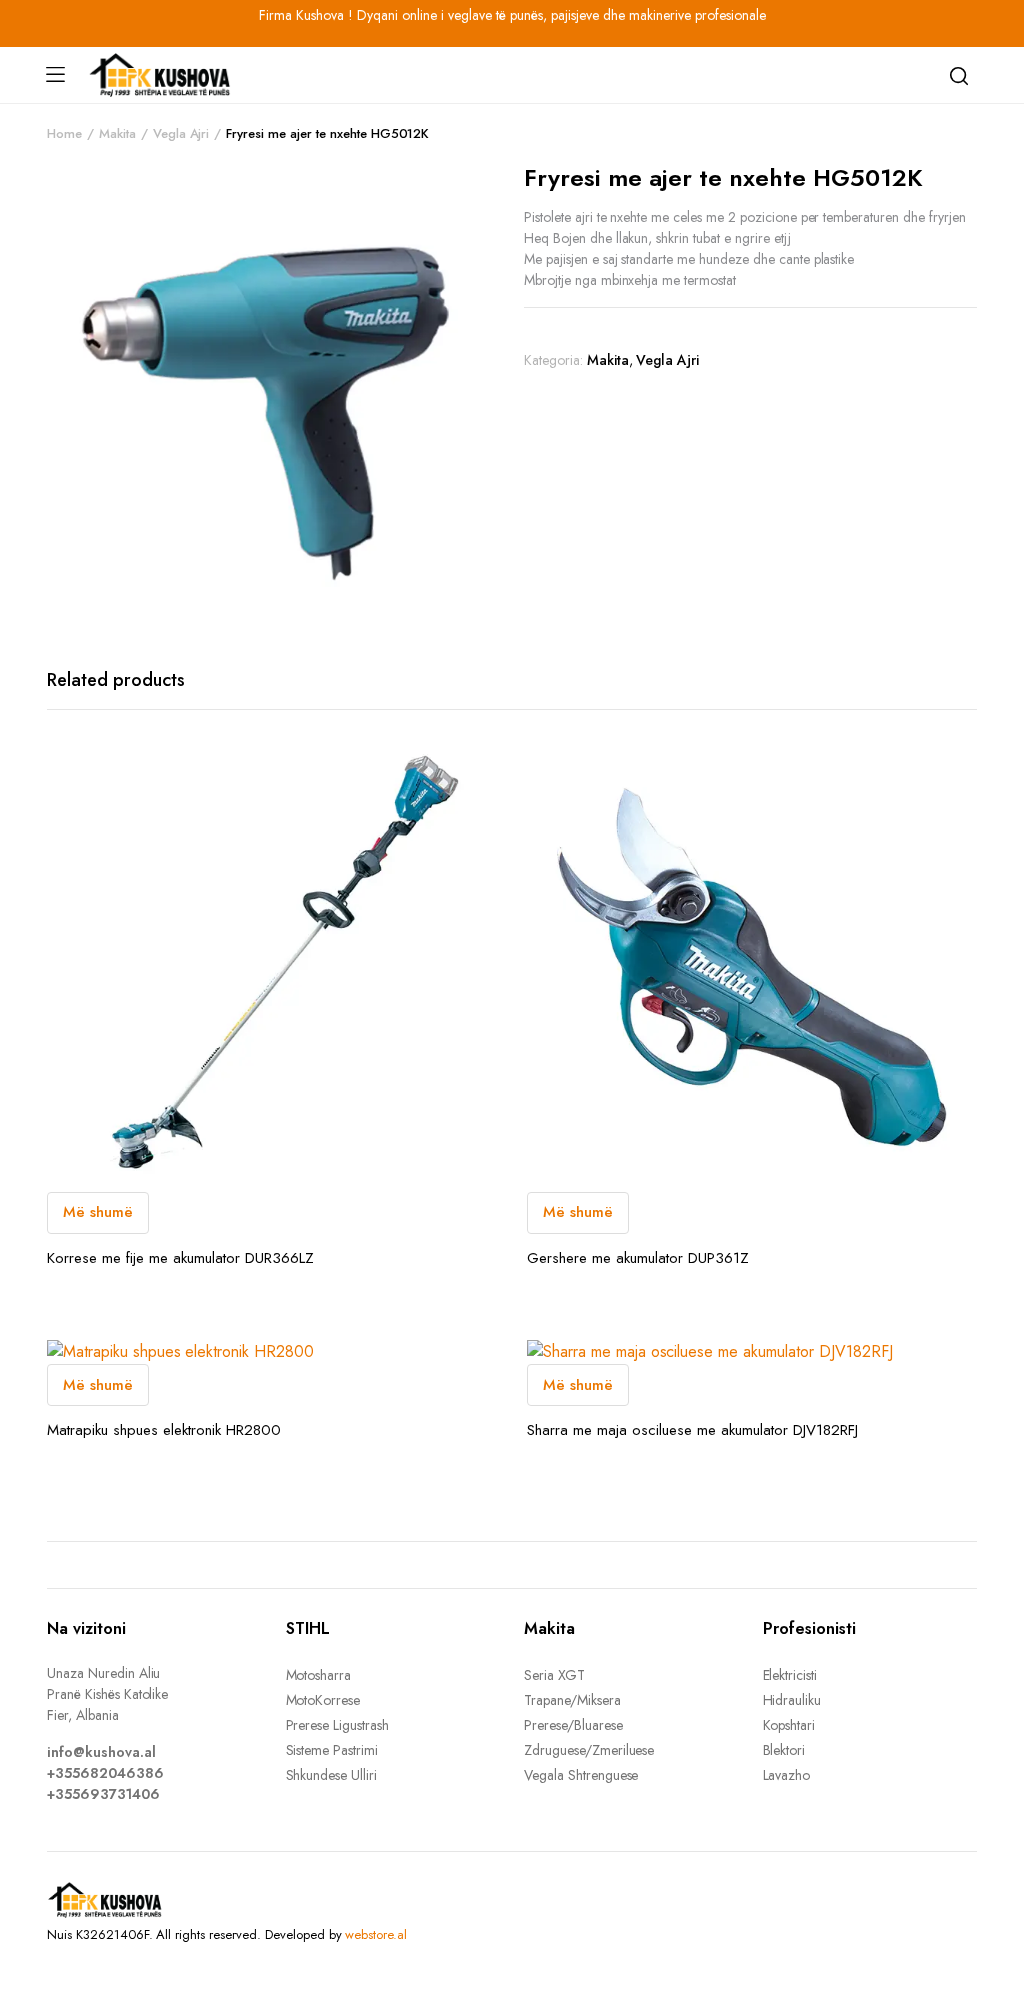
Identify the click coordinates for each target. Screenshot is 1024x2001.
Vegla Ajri (181, 133)
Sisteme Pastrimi (332, 1750)
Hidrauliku (792, 1700)
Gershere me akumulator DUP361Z (638, 1258)
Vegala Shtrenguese (581, 1775)
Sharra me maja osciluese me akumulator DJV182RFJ (692, 1430)
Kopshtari (789, 1725)
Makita (117, 133)
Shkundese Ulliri (332, 1775)
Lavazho (787, 1775)
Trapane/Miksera (572, 1700)
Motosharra (319, 1675)
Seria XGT (554, 1675)
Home (64, 133)
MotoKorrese (323, 1700)
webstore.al (376, 1934)
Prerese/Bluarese (573, 1725)
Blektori (784, 1750)
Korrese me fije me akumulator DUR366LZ (180, 1258)
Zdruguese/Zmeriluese (589, 1750)
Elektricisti (790, 1675)
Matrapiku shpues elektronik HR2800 (164, 1430)
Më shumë (98, 1212)
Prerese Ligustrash (337, 1725)
